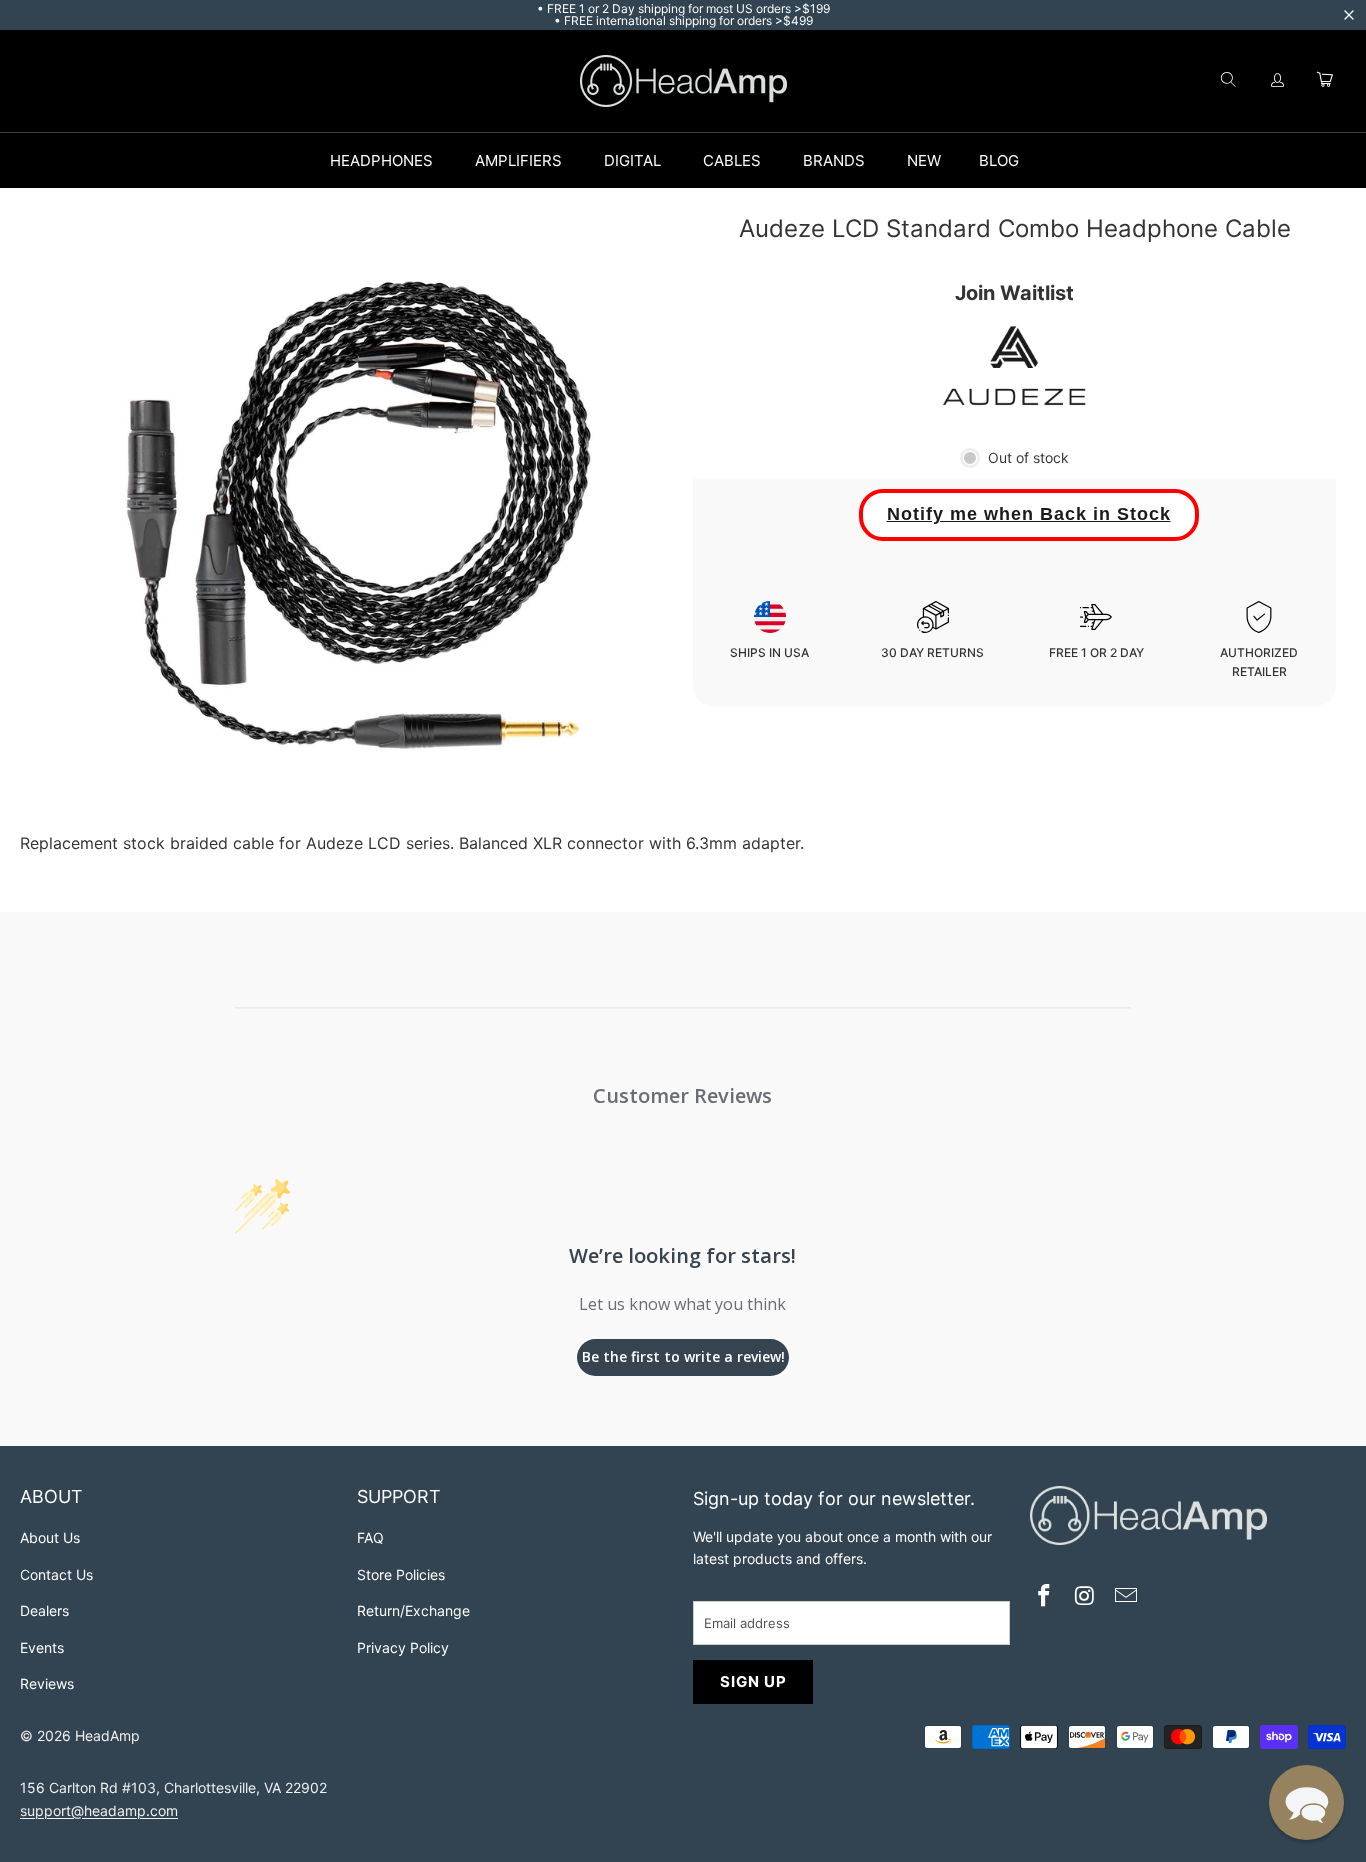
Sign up (753, 1681)
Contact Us (56, 1574)
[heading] (178, 1499)
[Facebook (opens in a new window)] (1045, 1597)
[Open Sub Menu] (454, 161)
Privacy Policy (403, 1647)
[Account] (1278, 81)
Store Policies (401, 1574)
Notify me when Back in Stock (1029, 514)
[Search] (1228, 81)
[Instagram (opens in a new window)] (1085, 1597)
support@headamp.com (99, 1810)
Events (42, 1647)
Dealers (44, 1610)
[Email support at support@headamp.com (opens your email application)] (1126, 1597)
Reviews (47, 1683)
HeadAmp (107, 1735)
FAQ (370, 1537)
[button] (1306, 1802)
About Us (50, 1537)
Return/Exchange (413, 1610)
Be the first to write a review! (683, 1356)
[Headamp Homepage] (683, 81)
